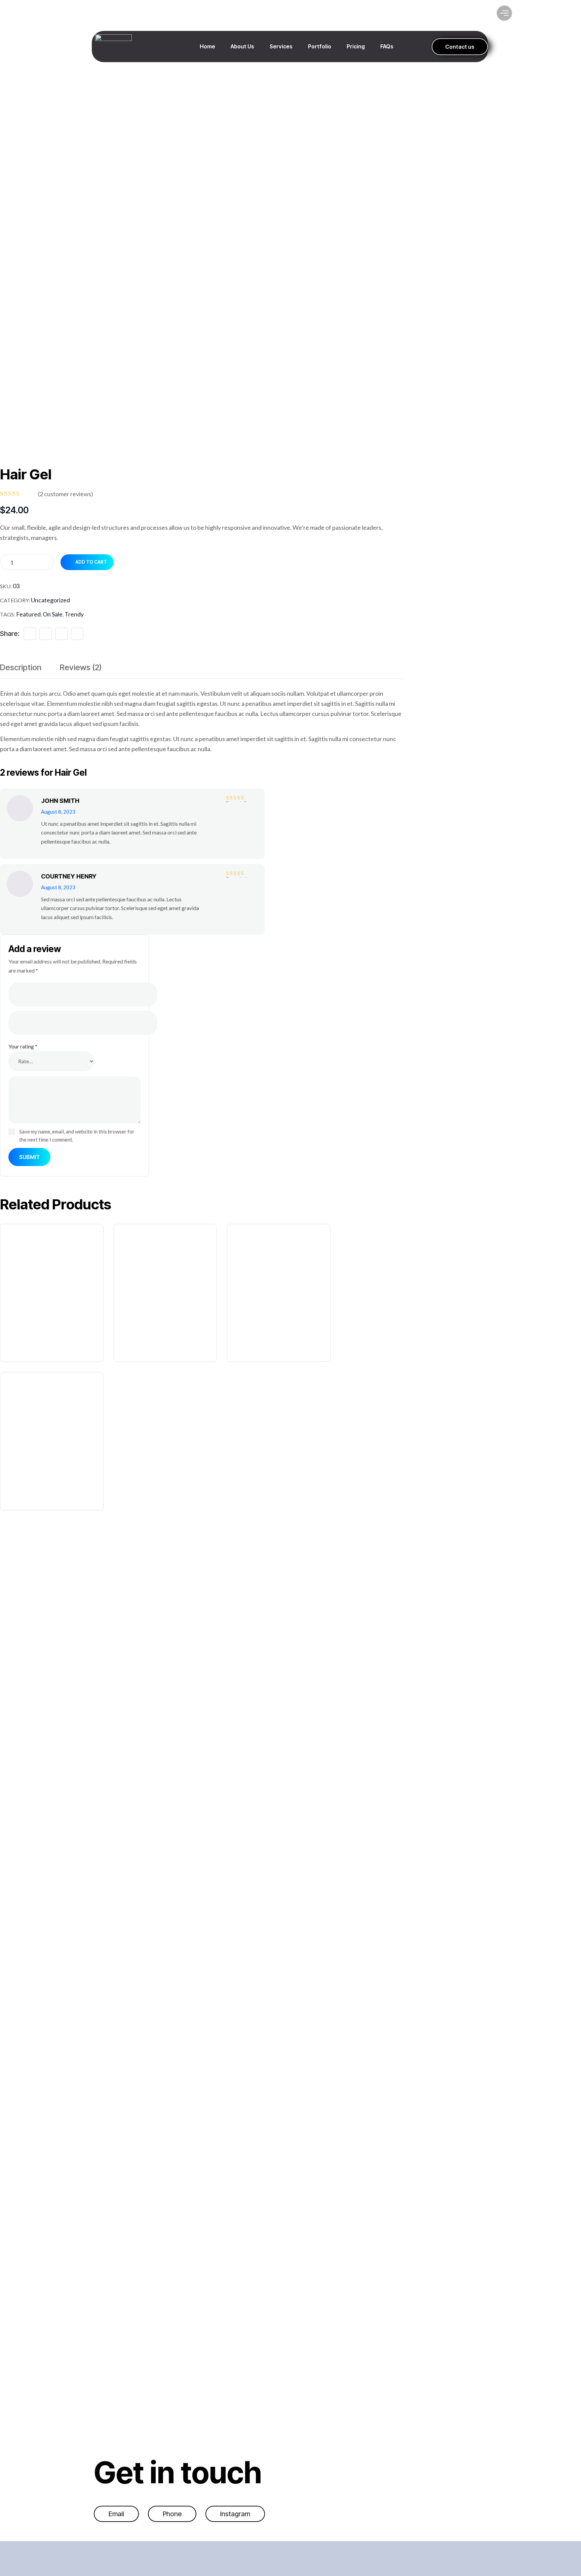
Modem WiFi (24, 1340)
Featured (28, 614)
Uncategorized (50, 600)
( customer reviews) (66, 494)
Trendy (74, 614)
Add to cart (55, 1277)
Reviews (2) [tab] (81, 667)
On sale (53, 614)
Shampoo (21, 1488)
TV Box (243, 1340)
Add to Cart (91, 562)
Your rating (23, 1046)
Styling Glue (141, 1340)
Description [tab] (21, 667)
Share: (10, 634)
